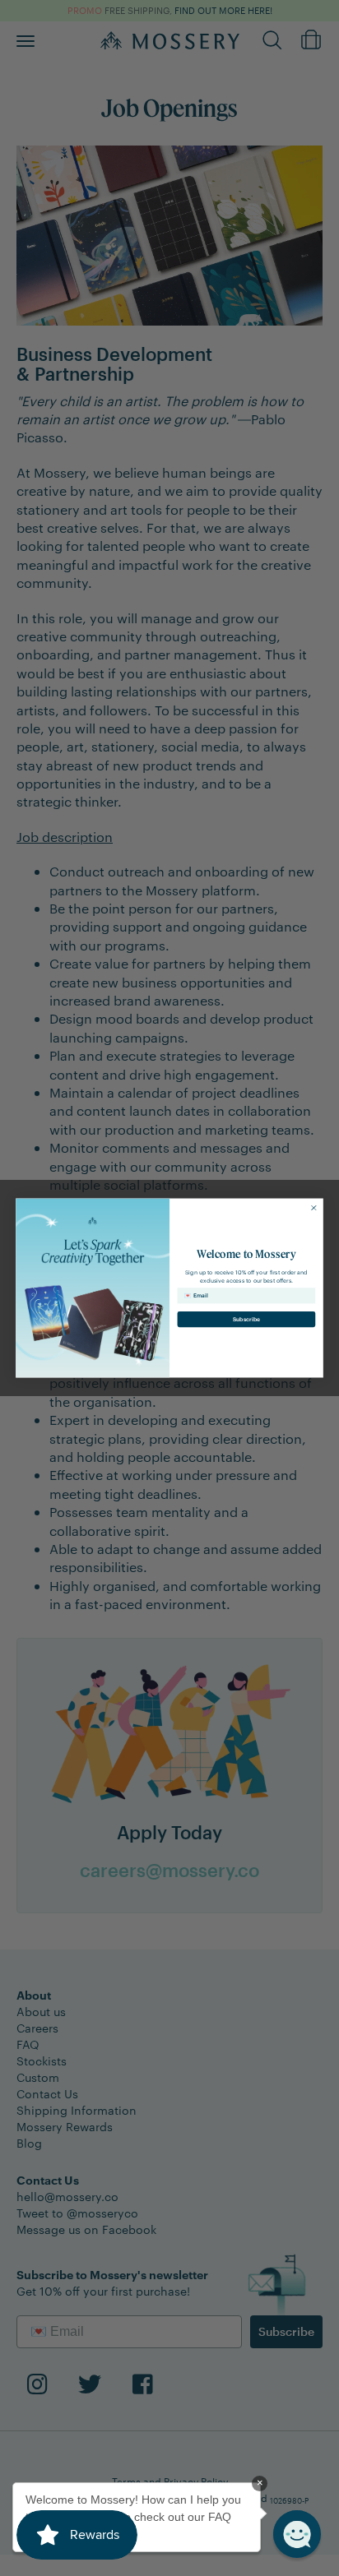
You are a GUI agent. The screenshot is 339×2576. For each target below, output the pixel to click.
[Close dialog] (314, 1207)
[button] (297, 2534)
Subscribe (246, 1319)
